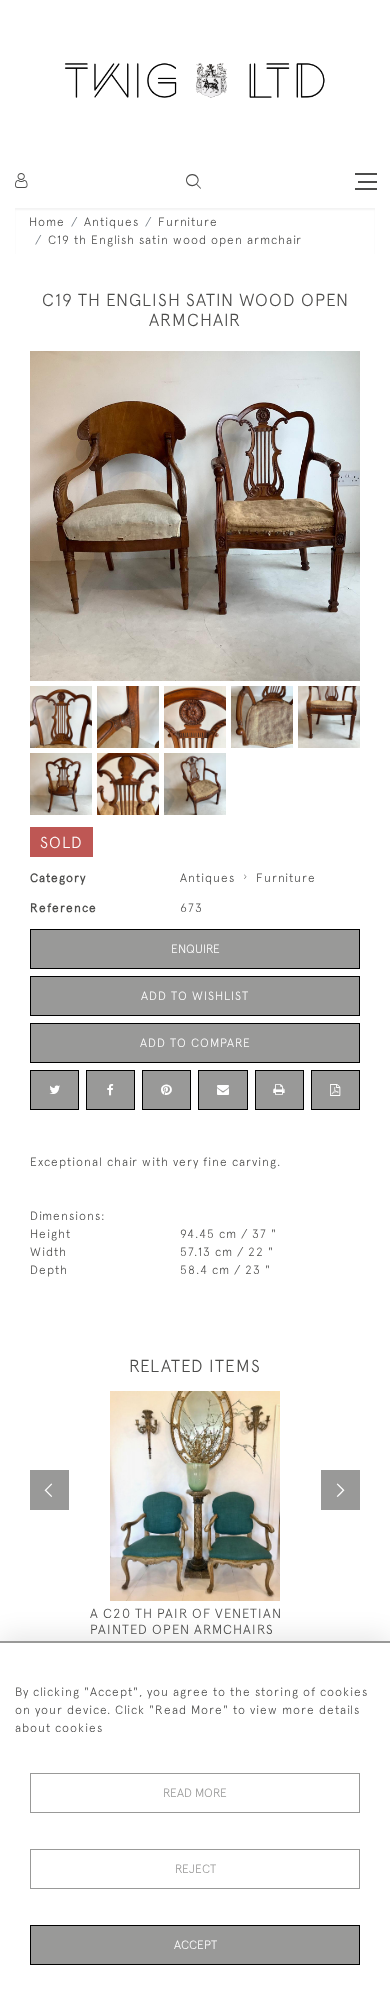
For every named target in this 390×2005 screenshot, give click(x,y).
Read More (195, 1793)
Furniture (188, 222)
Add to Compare (195, 1043)
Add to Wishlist (195, 996)
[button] (193, 181)
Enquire (195, 949)
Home (47, 222)
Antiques (111, 222)
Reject (195, 1869)
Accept (195, 1945)
